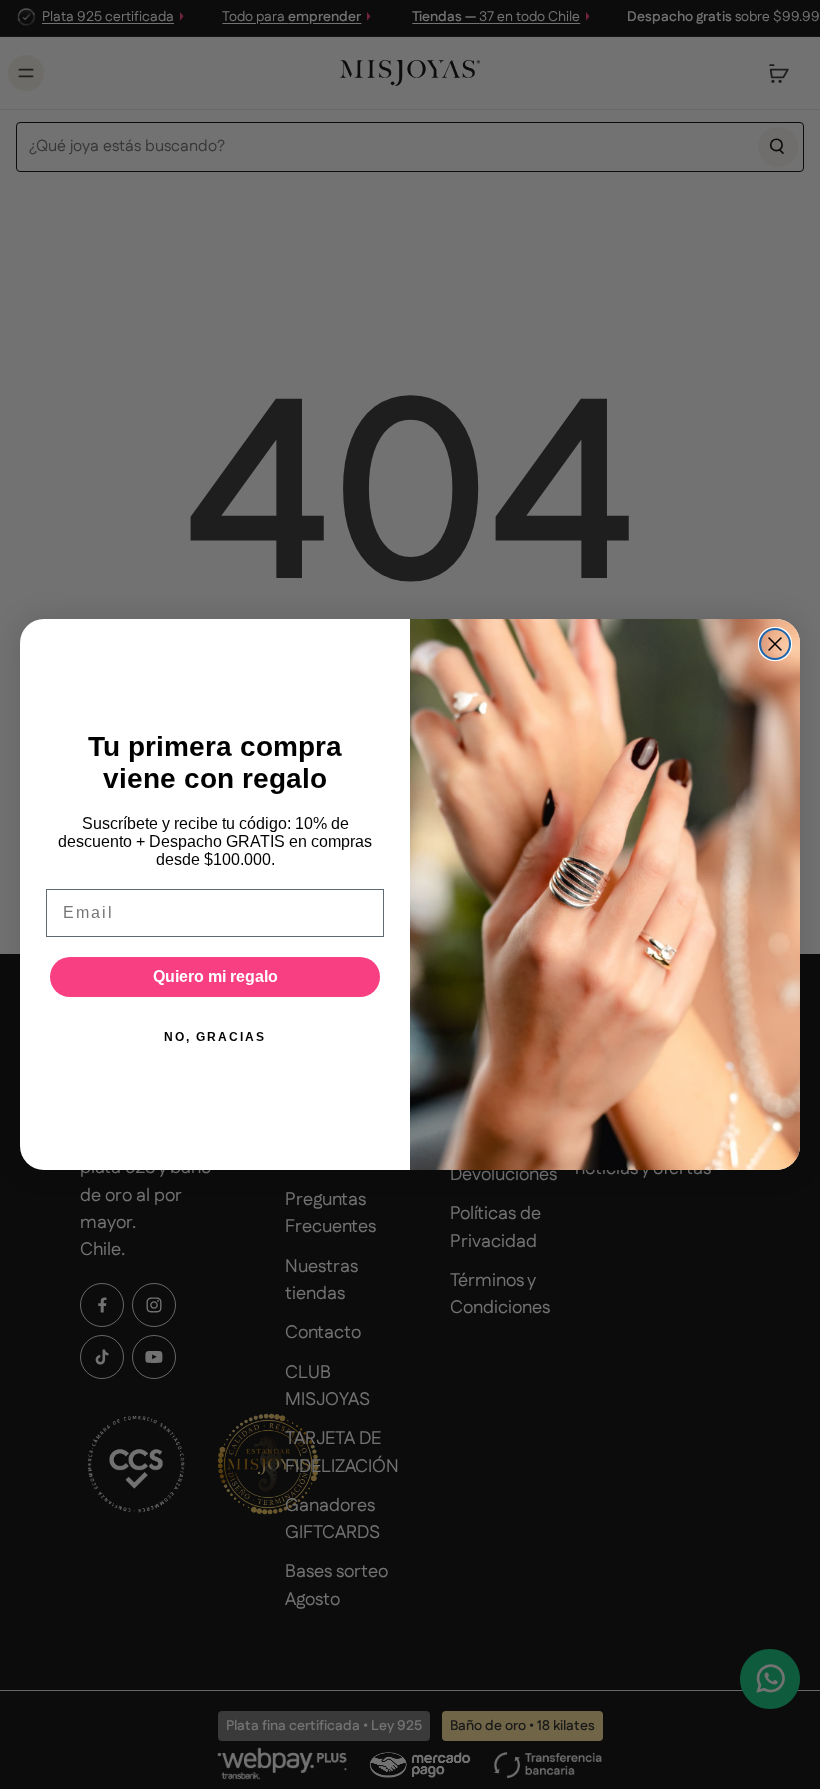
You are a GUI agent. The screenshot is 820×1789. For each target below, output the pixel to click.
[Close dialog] (775, 644)
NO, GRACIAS (215, 1037)
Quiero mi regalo (215, 976)
